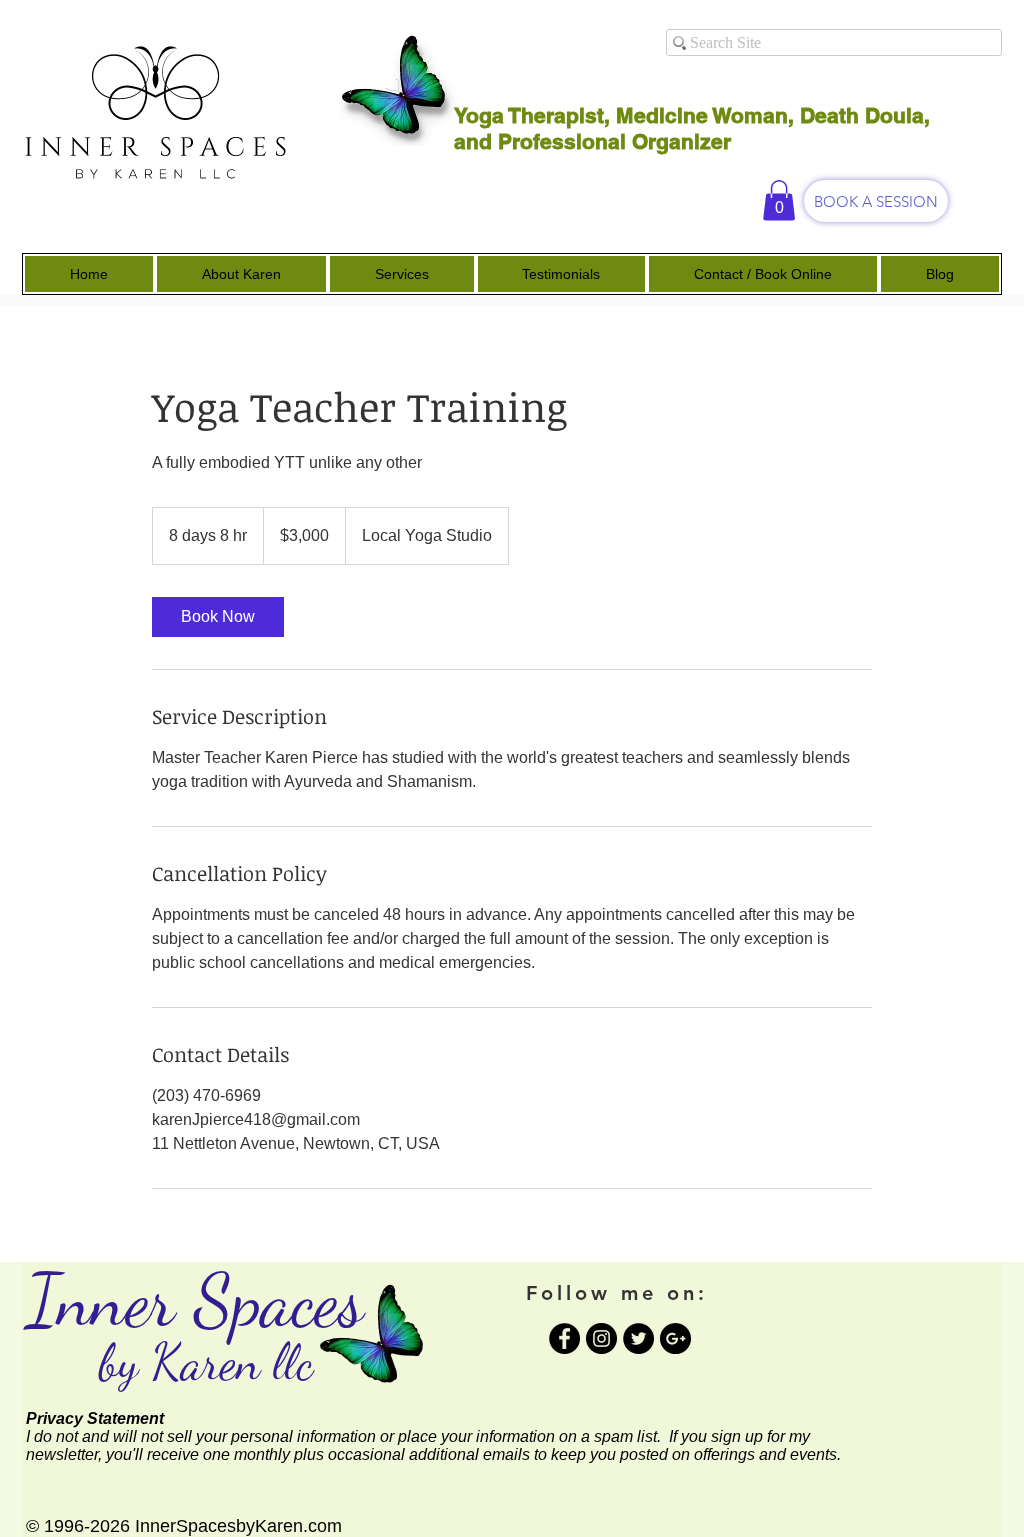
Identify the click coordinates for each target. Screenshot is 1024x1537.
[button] (779, 200)
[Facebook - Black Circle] (564, 1338)
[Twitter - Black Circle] (638, 1338)
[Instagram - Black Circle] (601, 1338)
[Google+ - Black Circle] (675, 1338)
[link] (218, 617)
